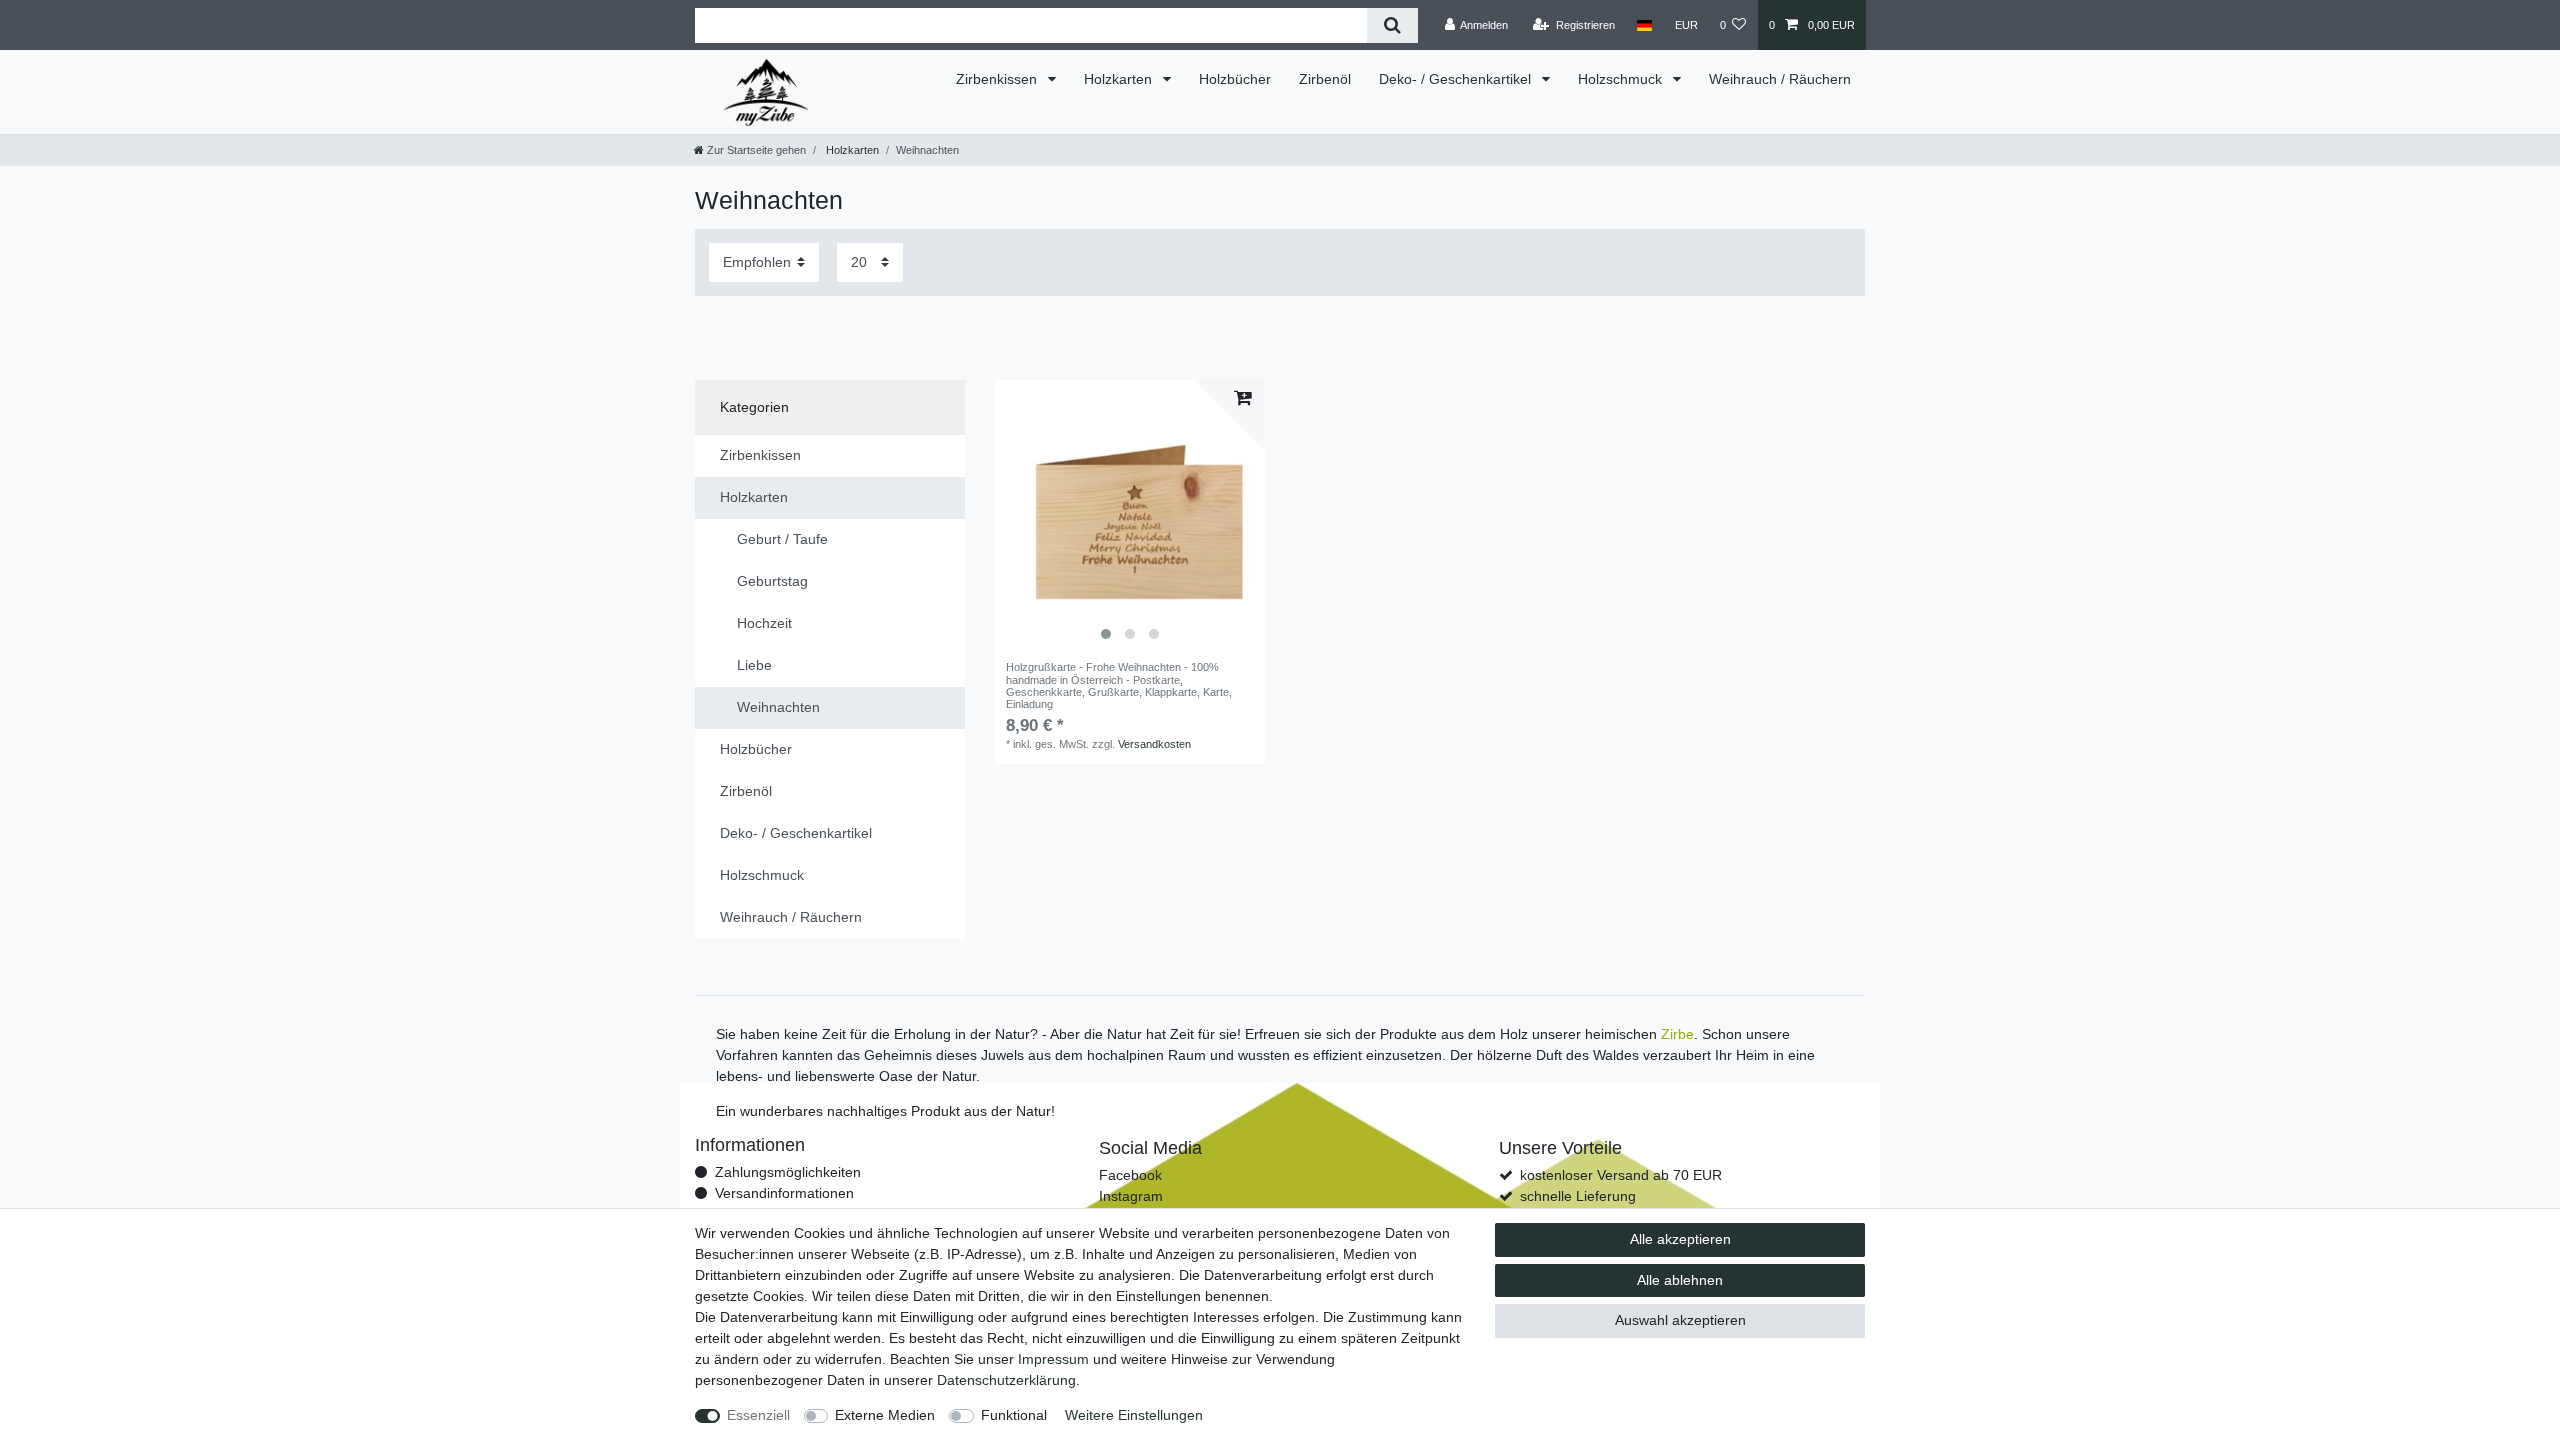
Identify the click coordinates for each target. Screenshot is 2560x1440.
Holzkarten (1120, 79)
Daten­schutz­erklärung (1006, 1380)
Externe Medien (885, 1415)
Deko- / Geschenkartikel (1457, 79)
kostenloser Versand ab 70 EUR (1621, 1175)
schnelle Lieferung (1578, 1196)
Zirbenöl (1325, 79)
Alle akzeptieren (1680, 1239)
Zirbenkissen (998, 79)
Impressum (1053, 1359)
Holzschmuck (1622, 79)
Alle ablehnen (1680, 1280)
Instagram (1131, 1196)
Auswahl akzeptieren (1680, 1320)
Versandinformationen (784, 1193)
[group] (1130, 515)
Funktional (1014, 1415)
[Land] (1644, 25)
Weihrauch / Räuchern (1780, 79)
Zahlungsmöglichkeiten (788, 1172)
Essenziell (758, 1415)
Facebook (1130, 1175)
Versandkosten (1154, 744)
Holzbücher (1235, 79)
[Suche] (1392, 25)
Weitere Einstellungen (1134, 1415)
